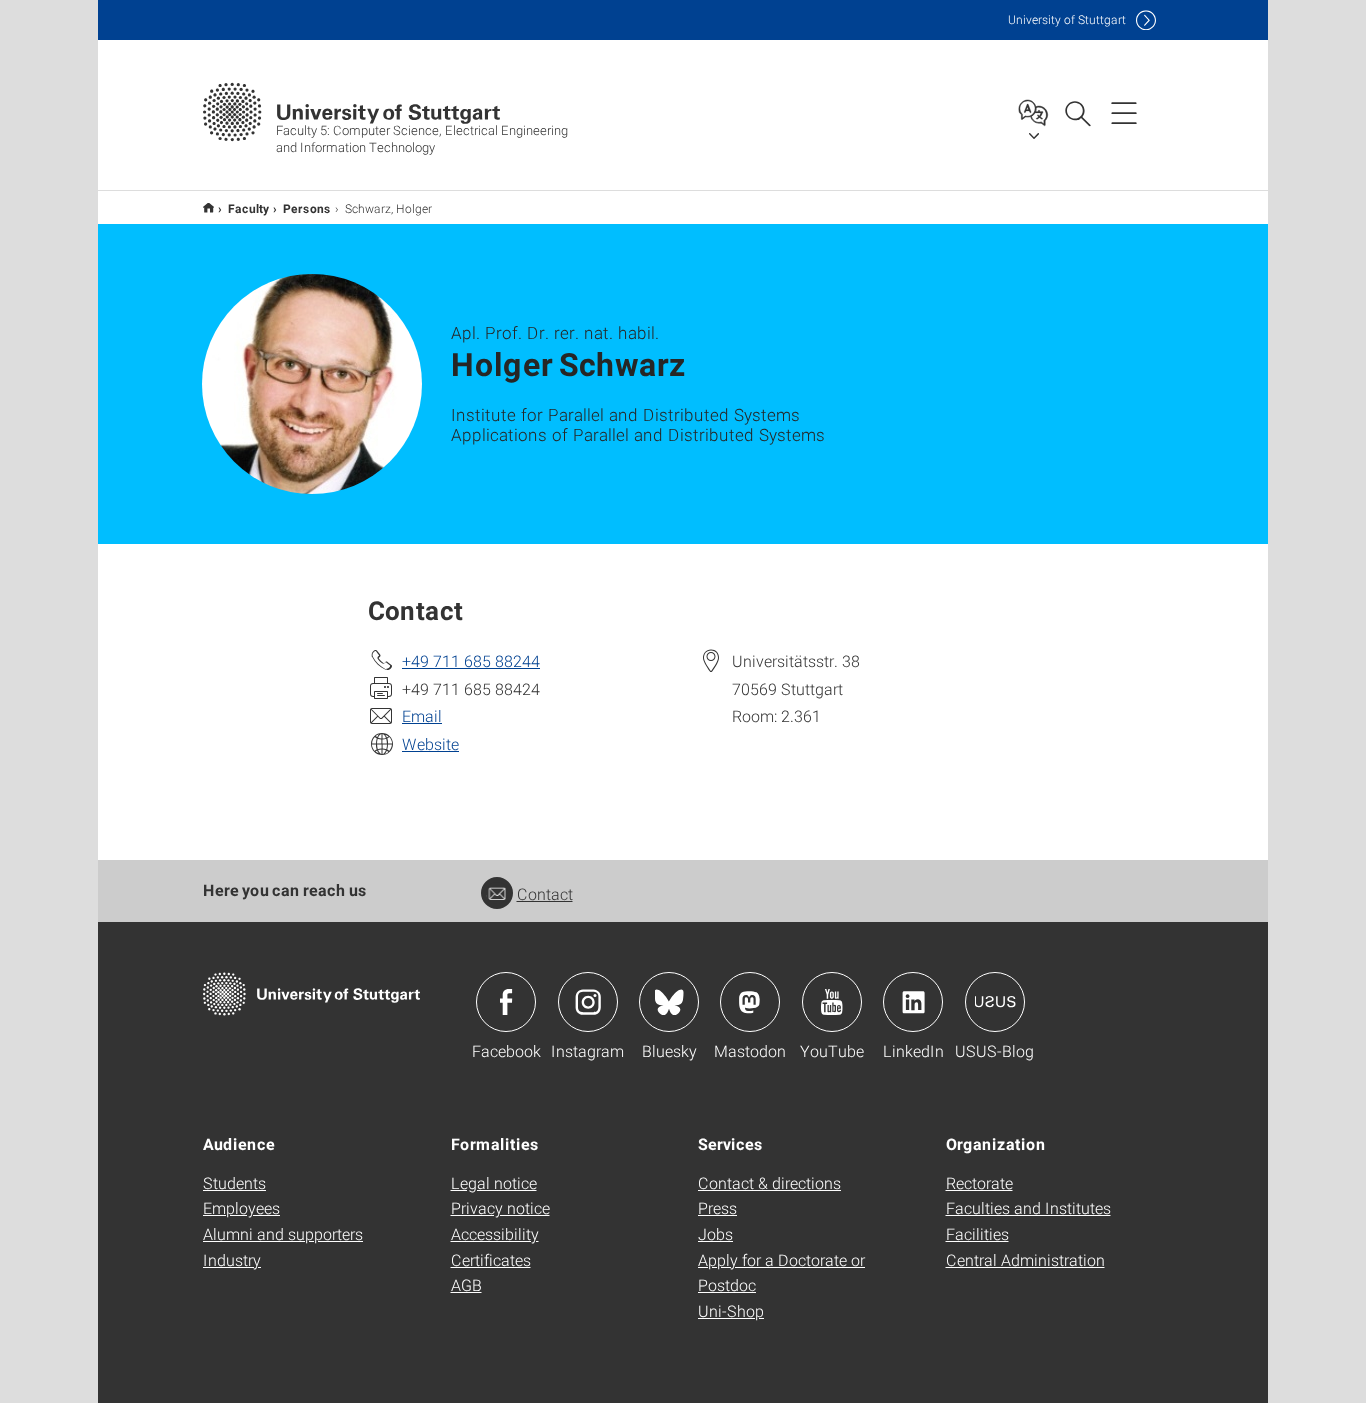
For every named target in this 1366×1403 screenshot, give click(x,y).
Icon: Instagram (588, 1002)
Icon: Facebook (506, 1002)
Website (430, 743)
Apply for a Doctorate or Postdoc (781, 1272)
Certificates (491, 1259)
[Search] (1077, 112)
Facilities (977, 1233)
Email (422, 715)
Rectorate (979, 1182)
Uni (1067, 19)
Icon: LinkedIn (913, 1002)
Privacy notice (500, 1207)
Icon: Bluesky (669, 1002)
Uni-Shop (731, 1310)
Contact (545, 893)
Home (208, 207)
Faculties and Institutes (1028, 1207)
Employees (241, 1207)
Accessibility (495, 1233)
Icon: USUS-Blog (995, 1002)
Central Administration (1025, 1259)
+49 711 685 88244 (471, 660)
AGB (466, 1284)
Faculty (248, 208)
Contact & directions (769, 1182)
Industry (232, 1259)
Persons (307, 208)
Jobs (715, 1233)
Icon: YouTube (832, 1002)
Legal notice (494, 1182)
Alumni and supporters (283, 1233)
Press (717, 1207)
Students (234, 1182)
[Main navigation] (1124, 112)
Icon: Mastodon (750, 1002)
